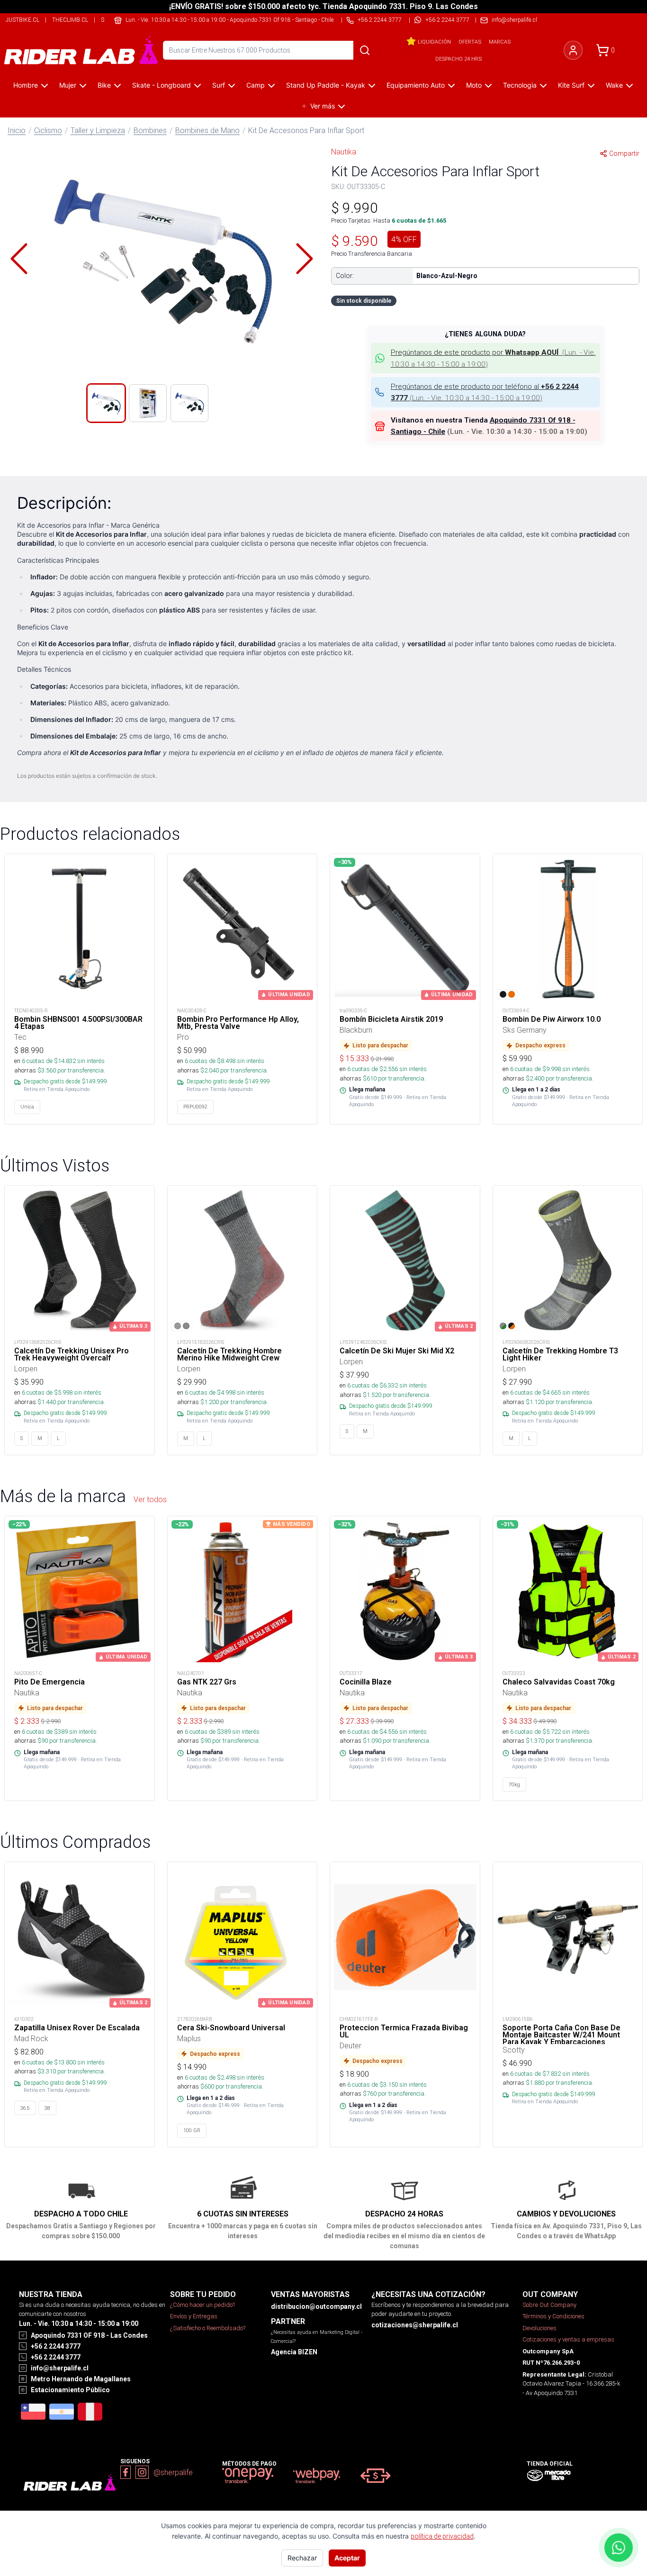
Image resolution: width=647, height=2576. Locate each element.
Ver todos (150, 1499)
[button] (162, 259)
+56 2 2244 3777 (447, 20)
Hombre (26, 85)
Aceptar (347, 2558)
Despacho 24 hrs (458, 59)
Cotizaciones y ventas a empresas (568, 2339)
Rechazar (302, 2558)
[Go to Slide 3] (189, 403)
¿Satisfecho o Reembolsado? (208, 2328)
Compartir (624, 153)
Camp (256, 85)
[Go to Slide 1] (106, 403)
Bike (104, 85)
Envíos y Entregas (194, 2316)
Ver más (323, 106)
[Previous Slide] (19, 259)
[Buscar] (365, 50)
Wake (614, 85)
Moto (474, 85)
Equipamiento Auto (416, 85)
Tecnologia (520, 85)
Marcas (500, 42)
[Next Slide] (305, 259)
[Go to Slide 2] (148, 403)
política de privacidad (442, 2536)
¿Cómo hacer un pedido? (202, 2305)
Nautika (344, 152)
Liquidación (434, 42)
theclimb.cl (70, 20)
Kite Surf (571, 85)
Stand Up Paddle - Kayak (326, 85)
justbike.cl (22, 20)
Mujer (68, 85)
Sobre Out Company (549, 2305)
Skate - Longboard (162, 85)
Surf (219, 85)
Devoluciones (539, 2328)
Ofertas (470, 42)
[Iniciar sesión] (573, 50)
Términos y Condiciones (553, 2316)
